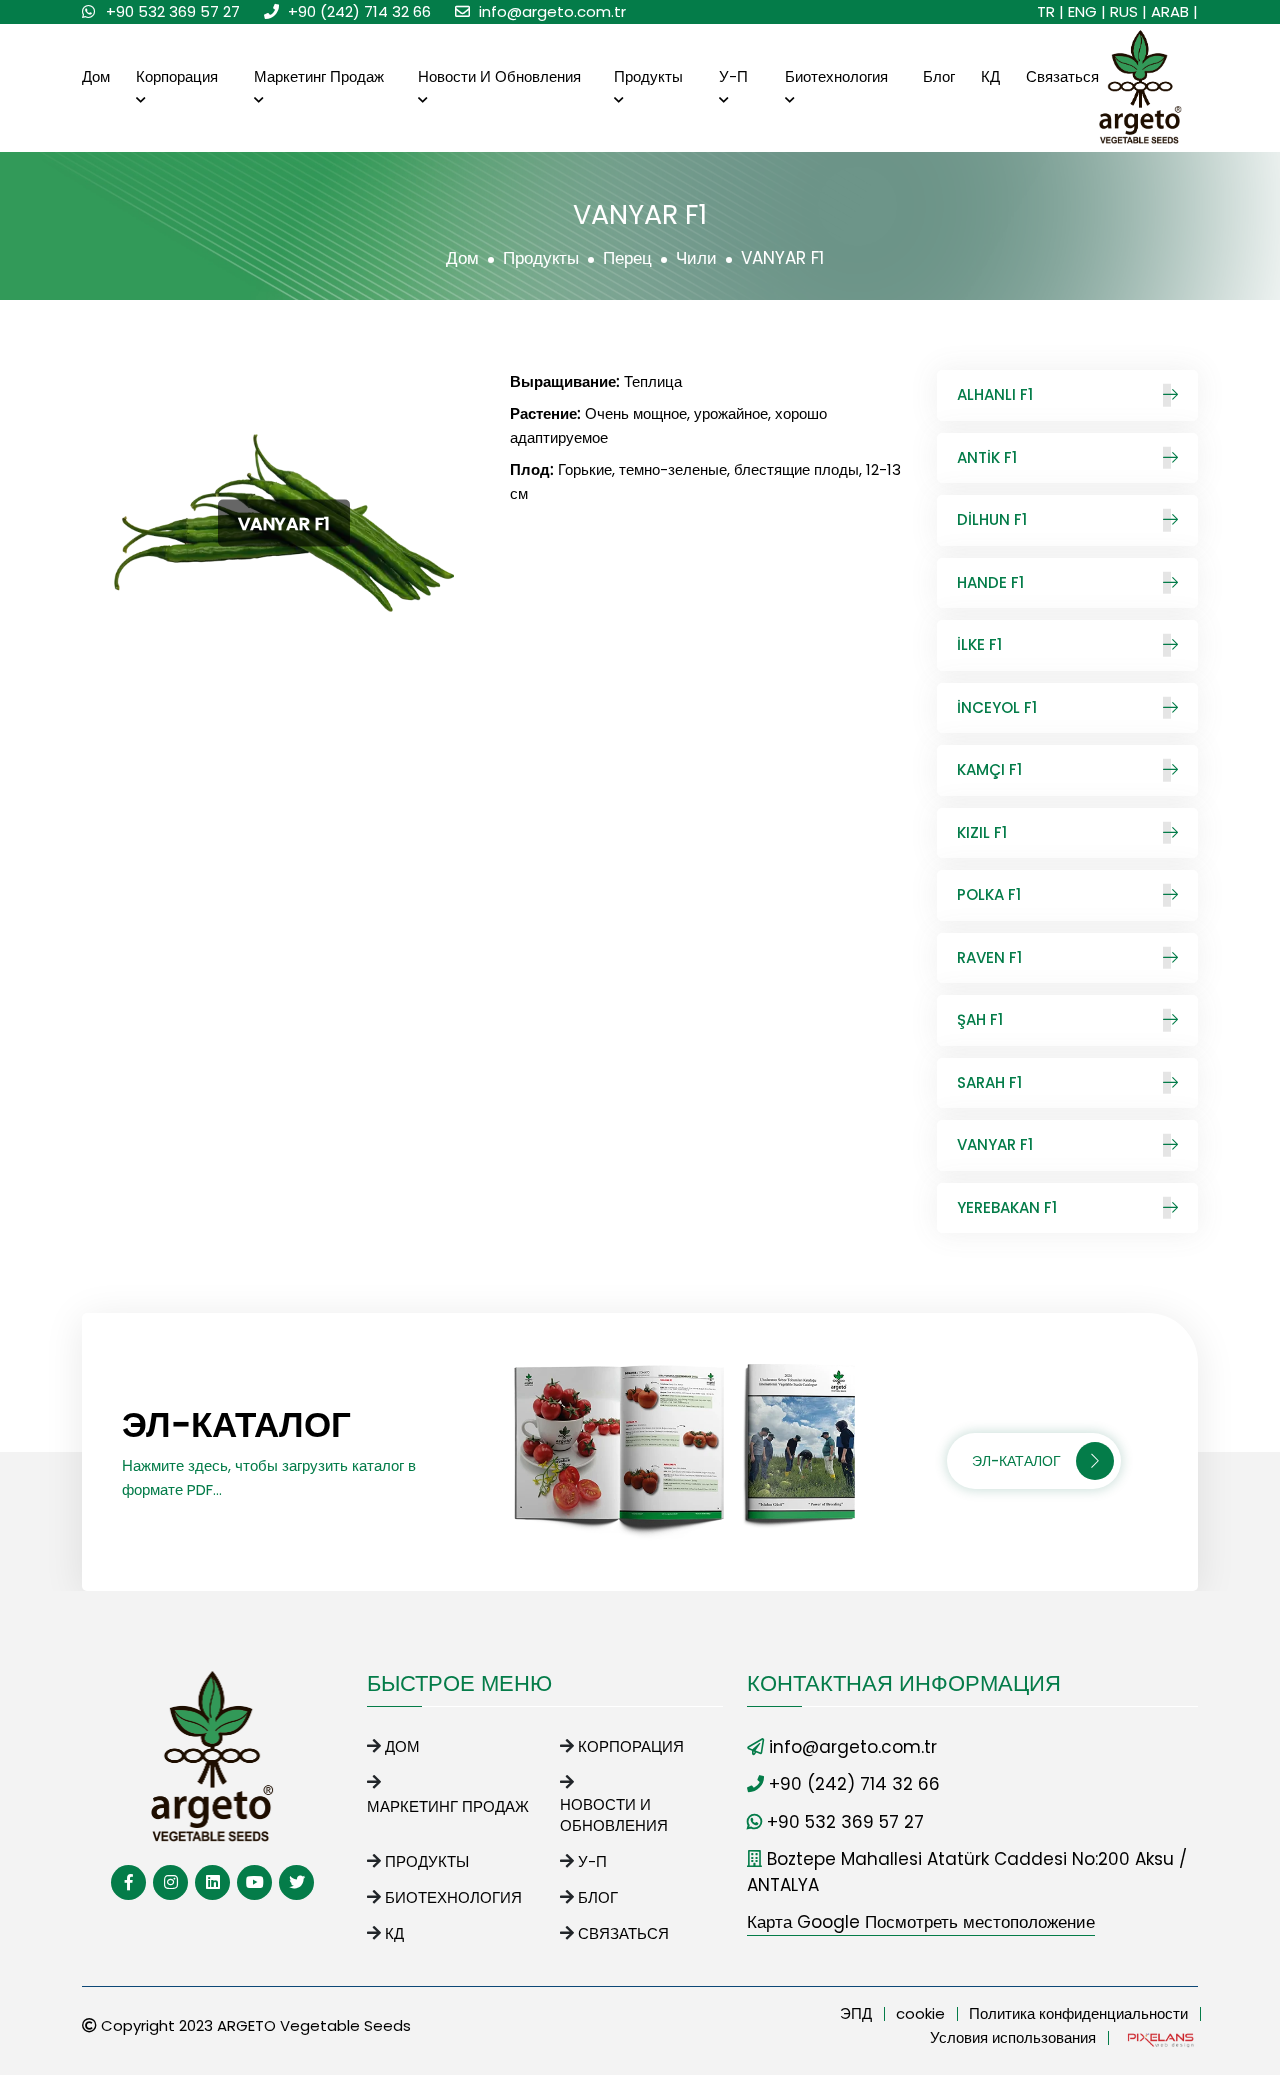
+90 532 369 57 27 (173, 11)
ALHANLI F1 (995, 394)
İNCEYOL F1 (997, 707)
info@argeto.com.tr (552, 11)
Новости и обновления (499, 76)
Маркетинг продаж (319, 76)
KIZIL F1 (982, 832)
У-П (733, 76)
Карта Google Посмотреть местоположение (921, 1922)
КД (990, 76)
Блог (939, 76)
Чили (696, 258)
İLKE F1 (979, 644)
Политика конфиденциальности (1078, 2013)
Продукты (648, 76)
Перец (627, 258)
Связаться (1062, 76)
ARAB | (1174, 11)
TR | (1050, 11)
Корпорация (177, 76)
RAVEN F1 (989, 957)
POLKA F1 (989, 894)
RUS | (1128, 11)
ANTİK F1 (987, 457)
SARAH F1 (989, 1082)
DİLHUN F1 (992, 519)
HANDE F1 (990, 582)
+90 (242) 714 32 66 (359, 11)
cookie (920, 2013)
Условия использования (1013, 2037)
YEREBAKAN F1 (1007, 1207)
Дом (96, 76)
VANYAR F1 (995, 1144)
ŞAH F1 (980, 1019)
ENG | (1087, 11)
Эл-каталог (1016, 1461)
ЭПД (856, 2013)
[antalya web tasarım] (1159, 2038)
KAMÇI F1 (989, 769)
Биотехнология (836, 76)
